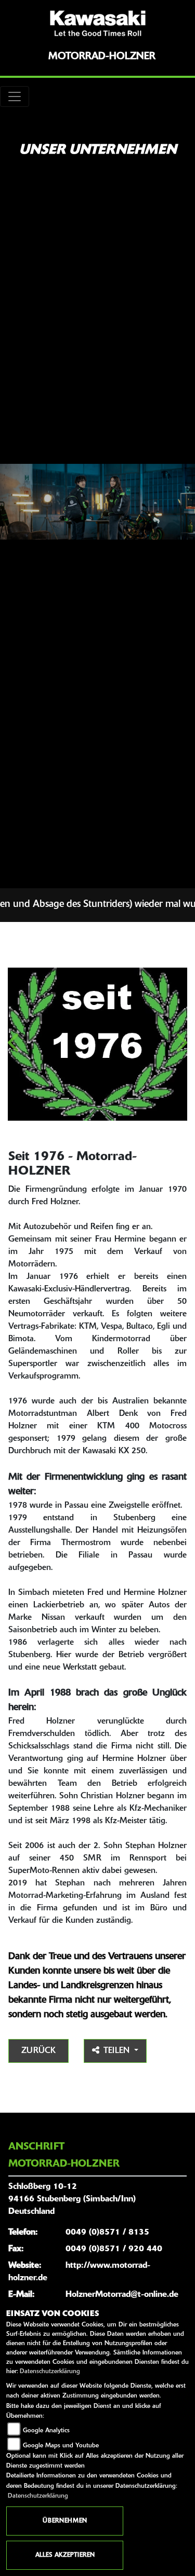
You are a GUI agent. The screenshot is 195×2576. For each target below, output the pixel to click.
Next (181, 1046)
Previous (14, 1046)
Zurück (38, 2051)
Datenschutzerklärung (50, 2372)
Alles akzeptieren (65, 2555)
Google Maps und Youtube (61, 2446)
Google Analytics (46, 2431)
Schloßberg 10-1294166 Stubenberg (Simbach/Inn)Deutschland (72, 2199)
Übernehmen (65, 2521)
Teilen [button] (118, 2051)
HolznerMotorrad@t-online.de (122, 2295)
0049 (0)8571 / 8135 (107, 2233)
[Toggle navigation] (15, 97)
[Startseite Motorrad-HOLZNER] (98, 23)
